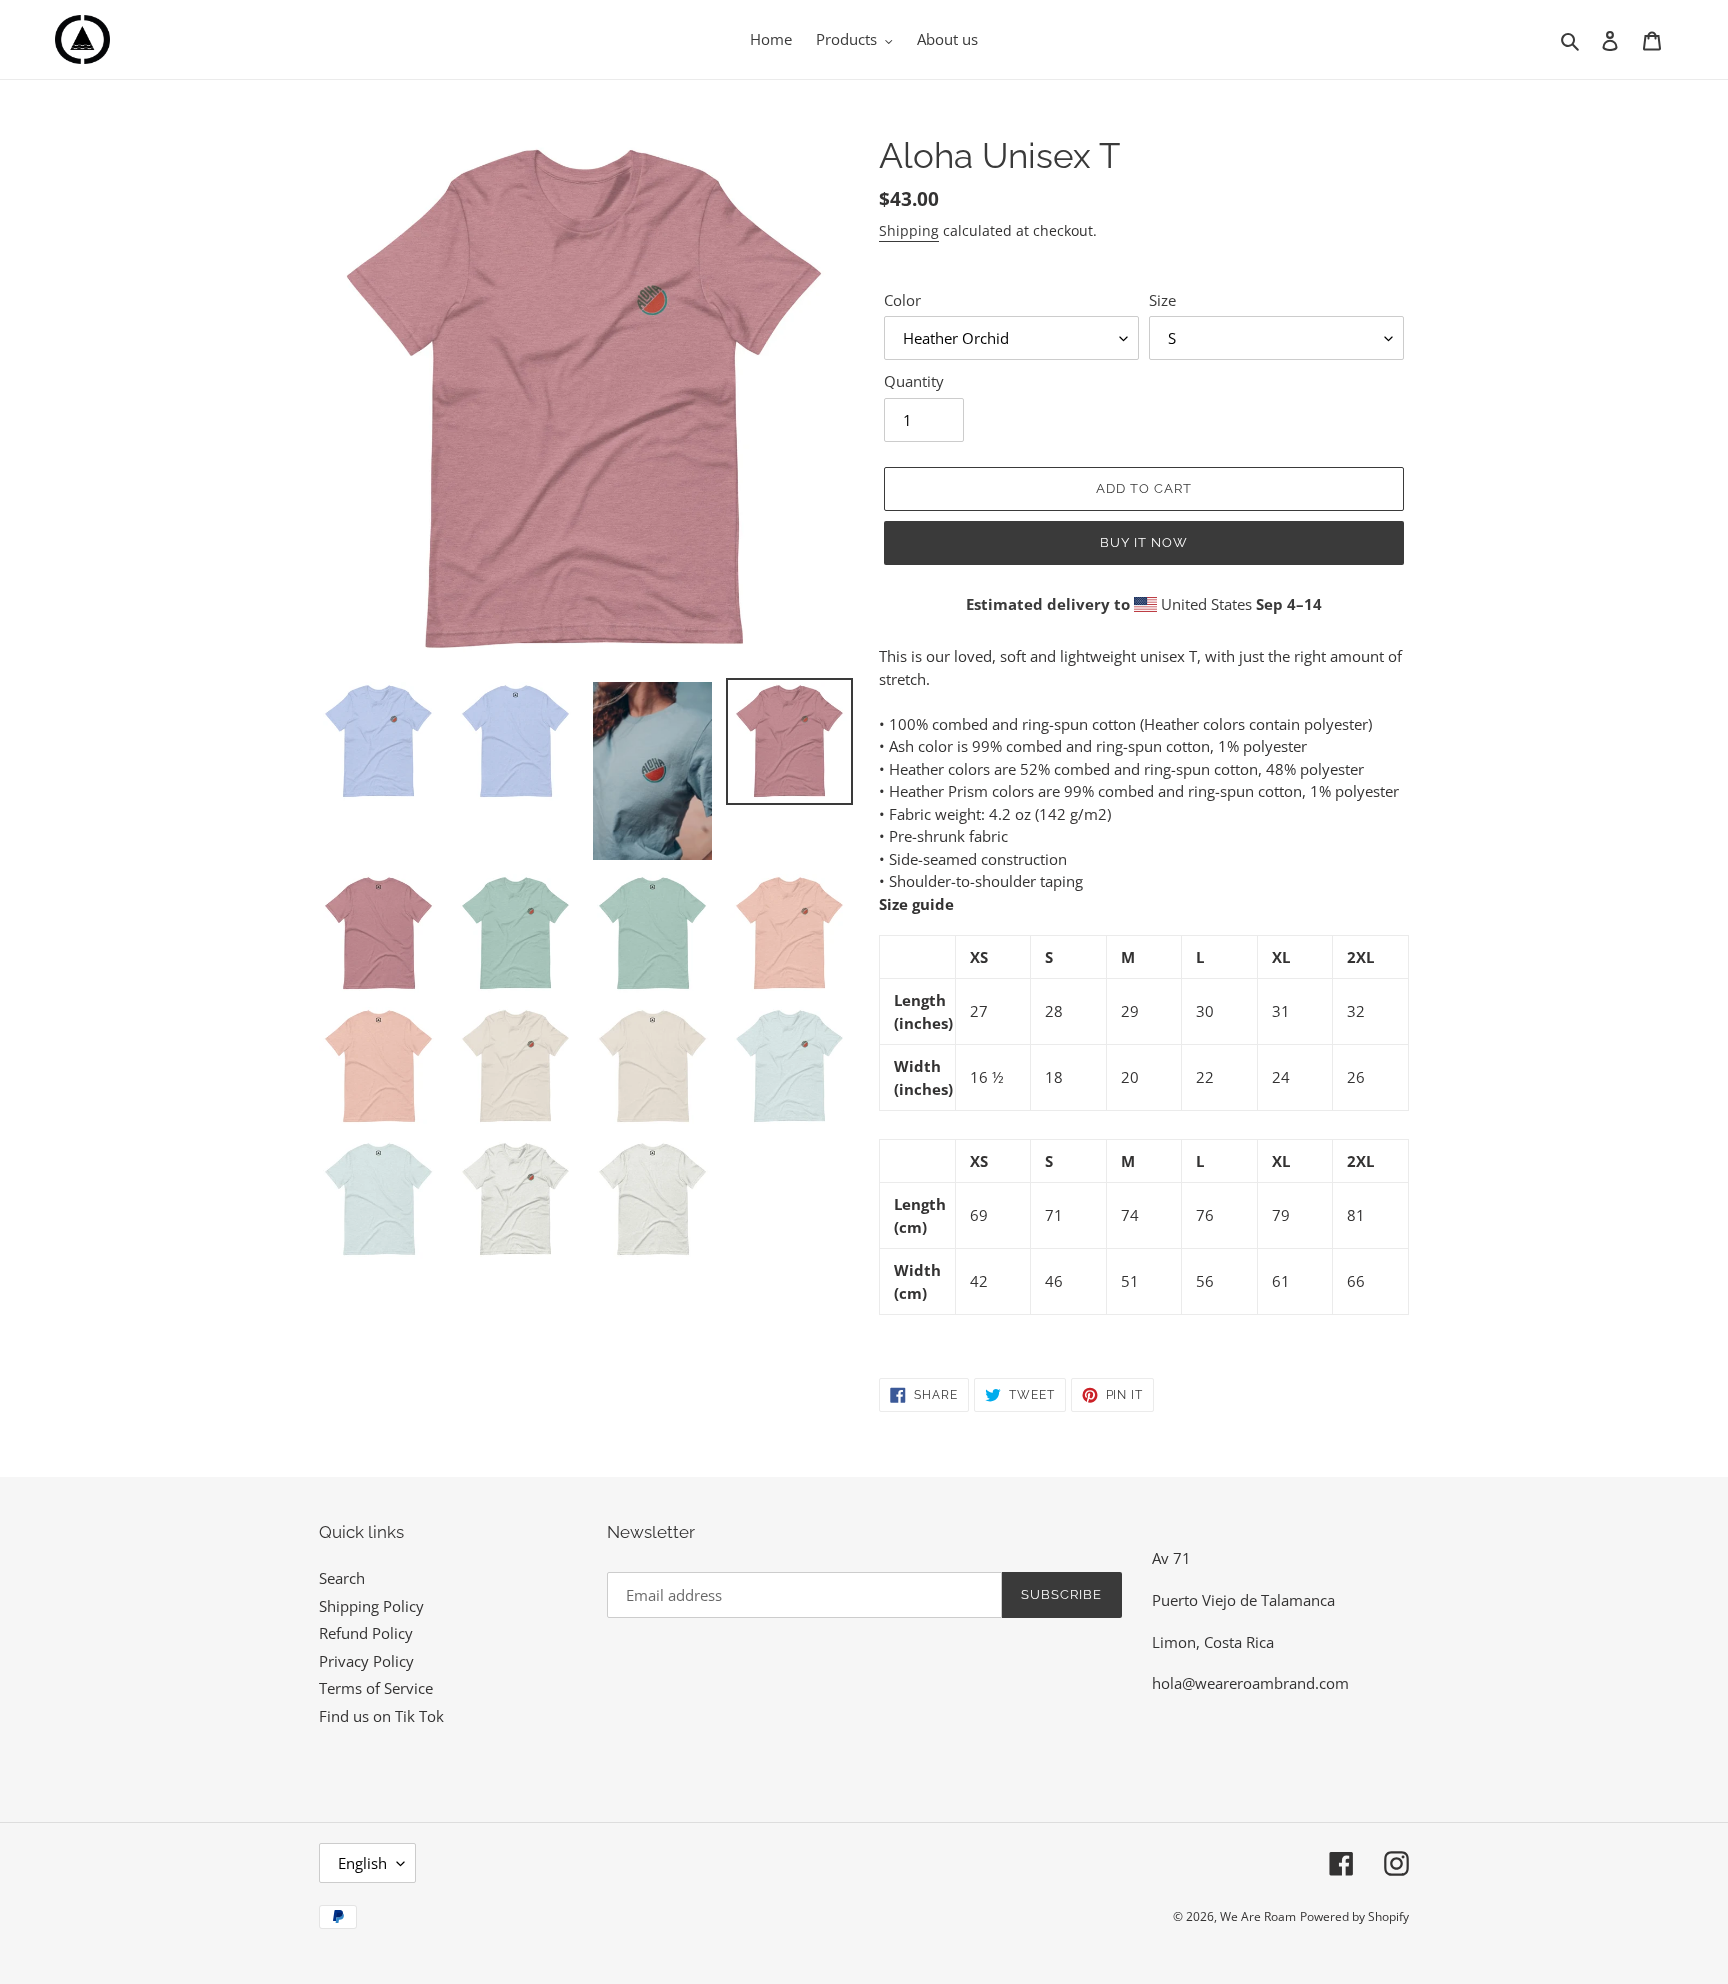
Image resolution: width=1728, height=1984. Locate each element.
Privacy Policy (366, 1661)
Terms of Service (376, 1688)
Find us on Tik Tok (381, 1716)
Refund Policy (366, 1633)
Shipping (909, 230)
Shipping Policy (371, 1606)
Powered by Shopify (1354, 1916)
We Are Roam (1258, 1916)
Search (342, 1578)
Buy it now (1144, 542)
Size (1162, 300)
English (362, 1863)
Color (902, 300)
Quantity (914, 381)
